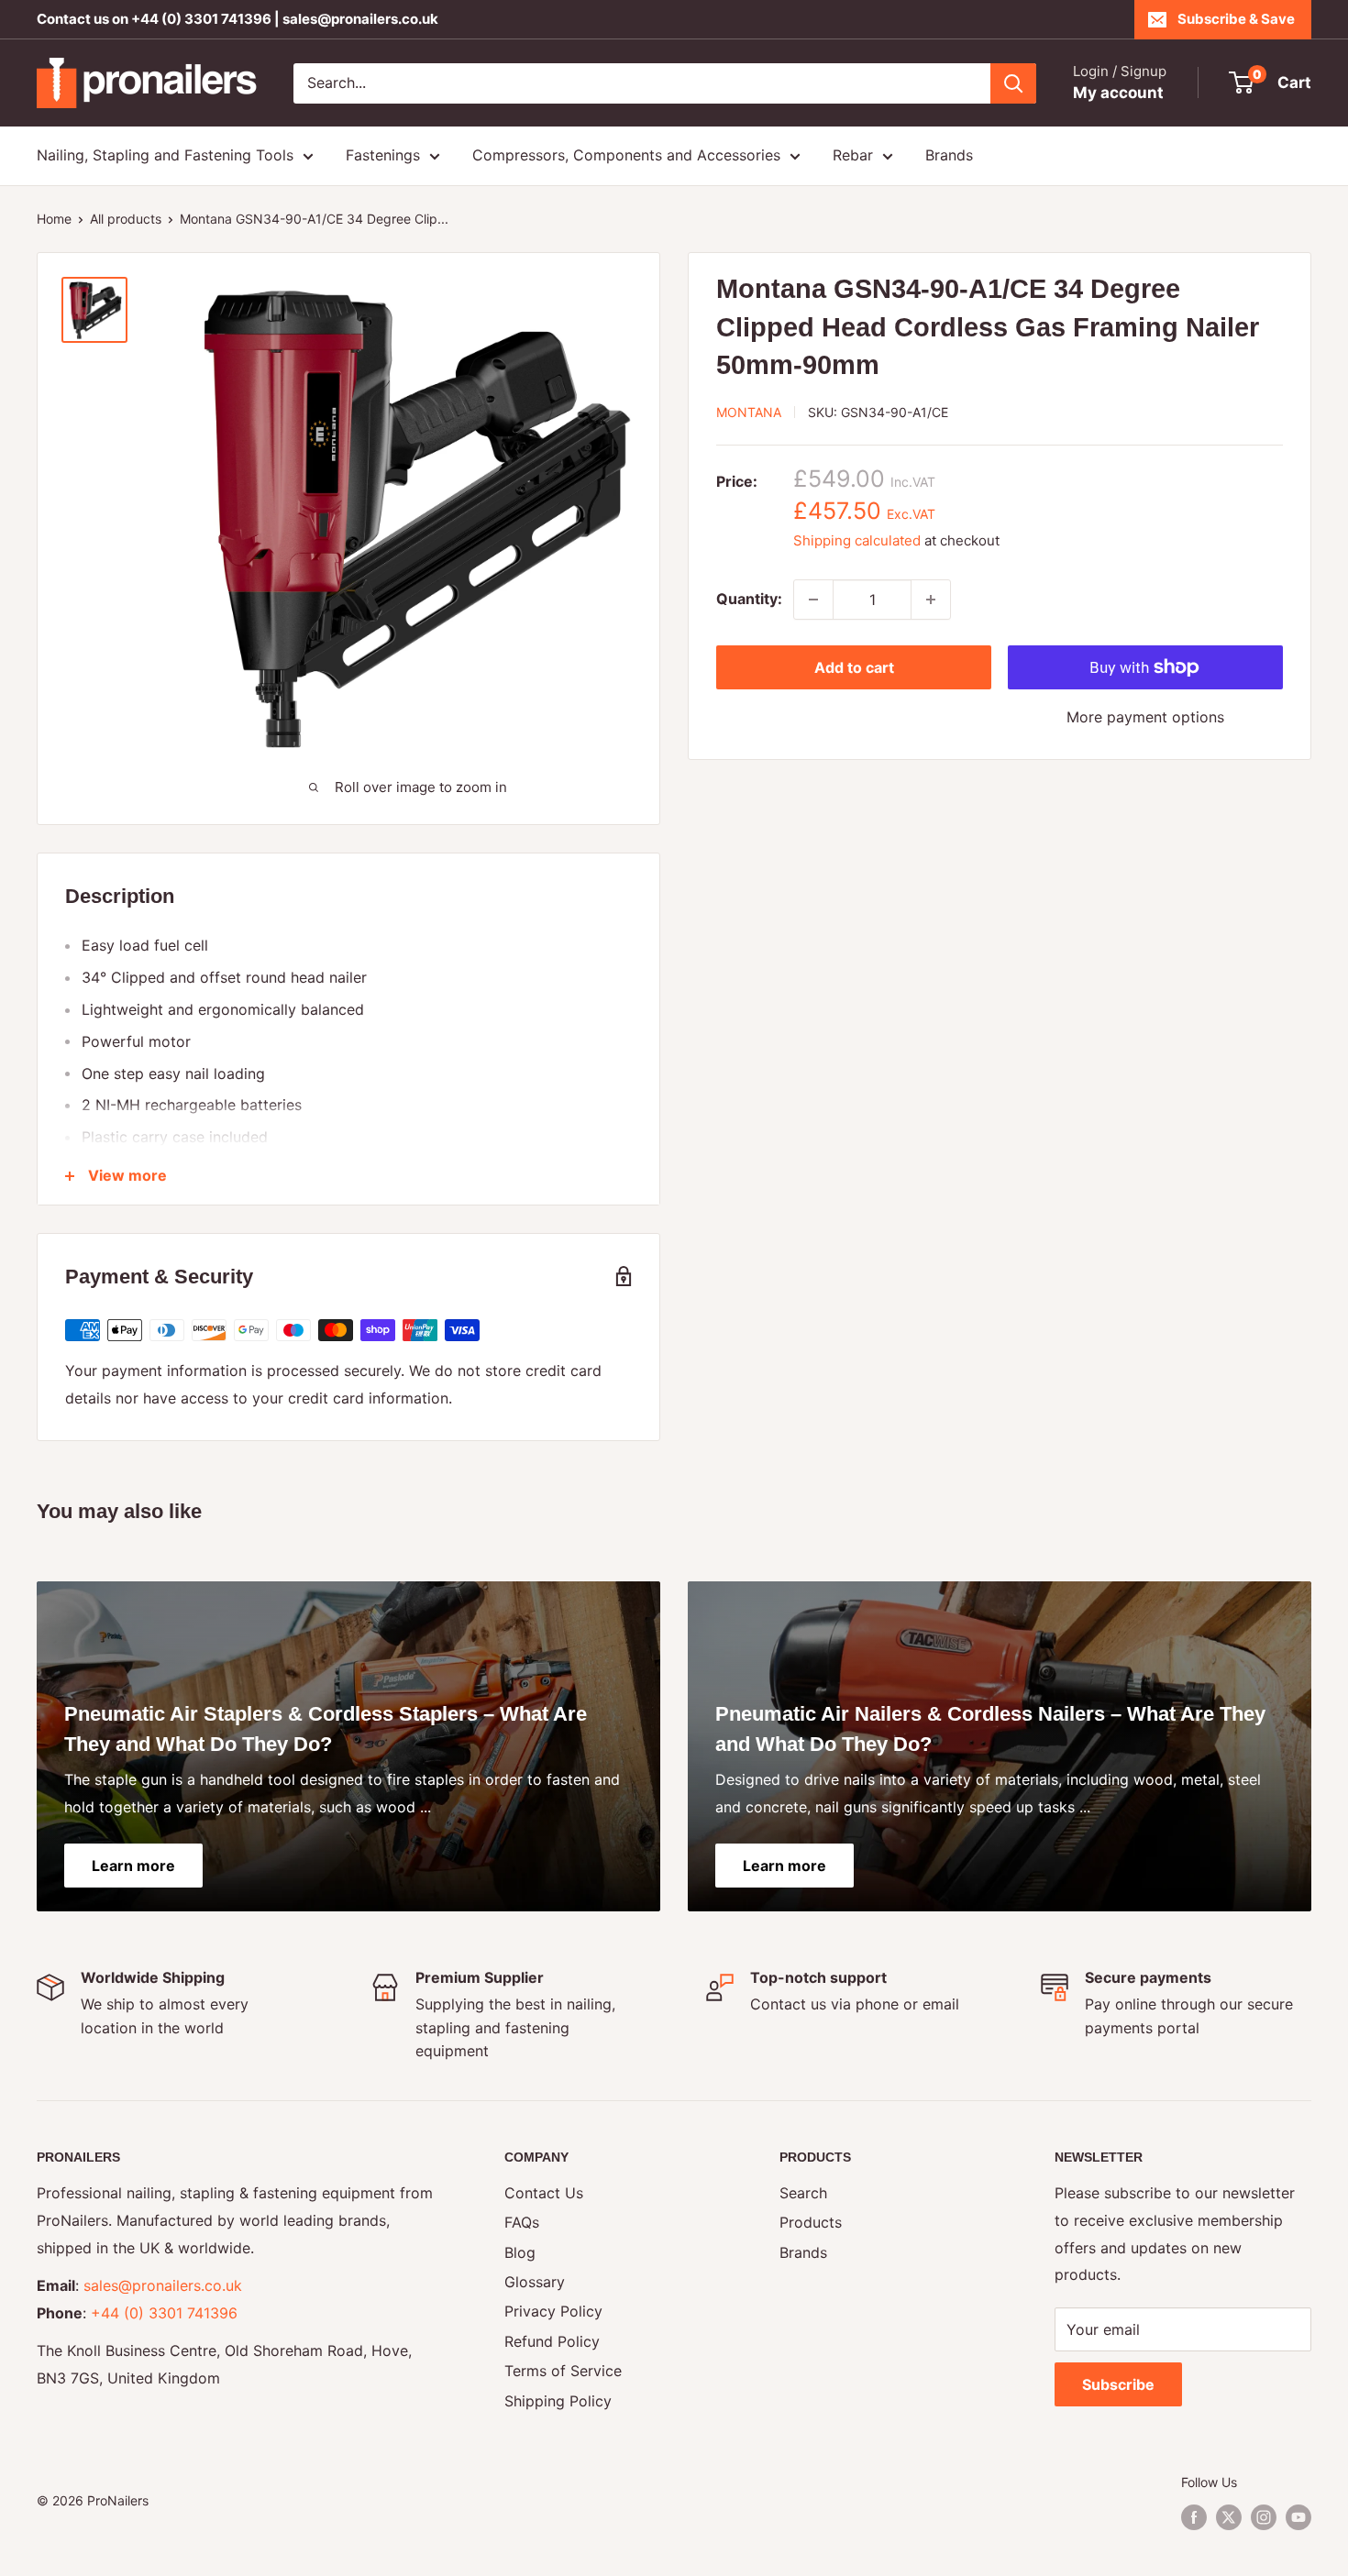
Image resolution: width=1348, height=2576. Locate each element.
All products (126, 219)
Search (803, 2193)
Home (54, 219)
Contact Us (544, 2193)
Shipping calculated (857, 540)
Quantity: (749, 599)
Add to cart (854, 667)
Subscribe (1118, 2384)
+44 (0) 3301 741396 (201, 19)
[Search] (1013, 83)
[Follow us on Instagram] (1264, 2517)
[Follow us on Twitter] (1229, 2517)
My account (1118, 93)
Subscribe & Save (1236, 19)
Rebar (853, 155)
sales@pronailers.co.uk (360, 19)
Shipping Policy (558, 2401)
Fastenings (383, 155)
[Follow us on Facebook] (1194, 2517)
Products (811, 2222)
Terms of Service (563, 2371)
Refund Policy (552, 2341)
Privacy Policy (553, 2311)
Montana (749, 412)
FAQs (522, 2222)
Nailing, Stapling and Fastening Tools (165, 155)
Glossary (535, 2282)
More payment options (1145, 717)
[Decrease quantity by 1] (813, 600)
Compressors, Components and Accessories (626, 155)
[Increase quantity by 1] (931, 600)
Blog (520, 2252)
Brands (949, 155)
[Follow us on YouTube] (1298, 2517)
